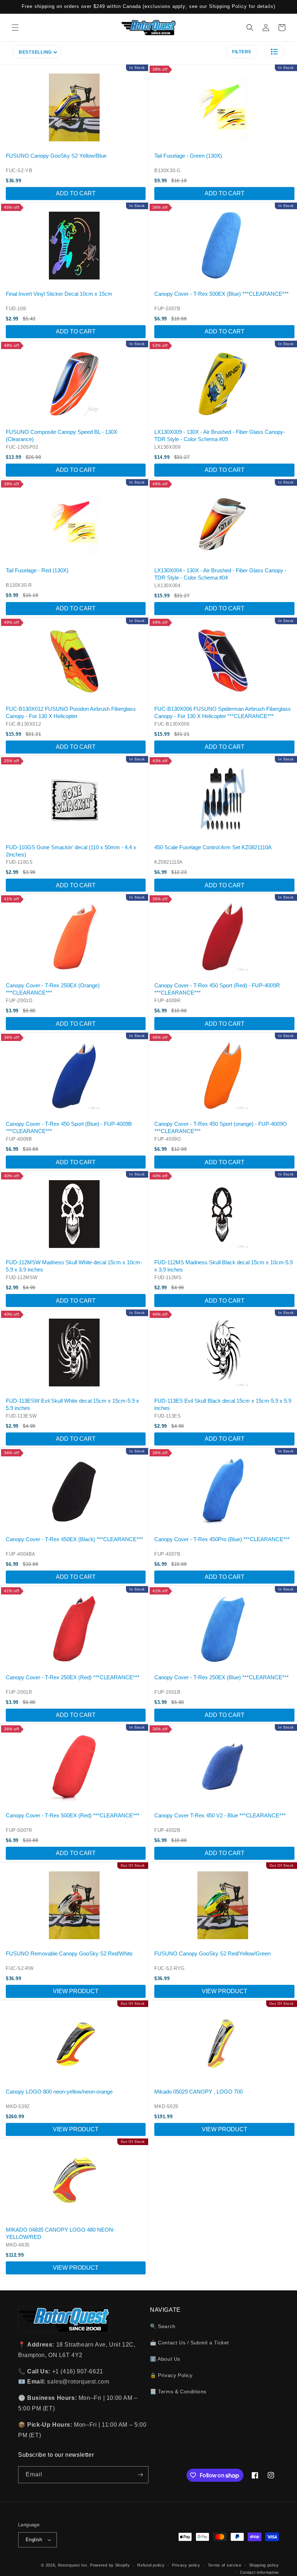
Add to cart (76, 193)
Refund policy (151, 2565)
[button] (15, 28)
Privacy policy (186, 2565)
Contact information (260, 2572)
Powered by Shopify (110, 2565)
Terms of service (225, 2565)
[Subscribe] (140, 2475)
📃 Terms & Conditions (178, 2392)
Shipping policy (264, 2565)
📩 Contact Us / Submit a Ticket (189, 2343)
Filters (242, 52)
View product (76, 1991)
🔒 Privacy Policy (171, 2375)
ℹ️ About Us (165, 2359)
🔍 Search (163, 2326)
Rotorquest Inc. (74, 2565)
